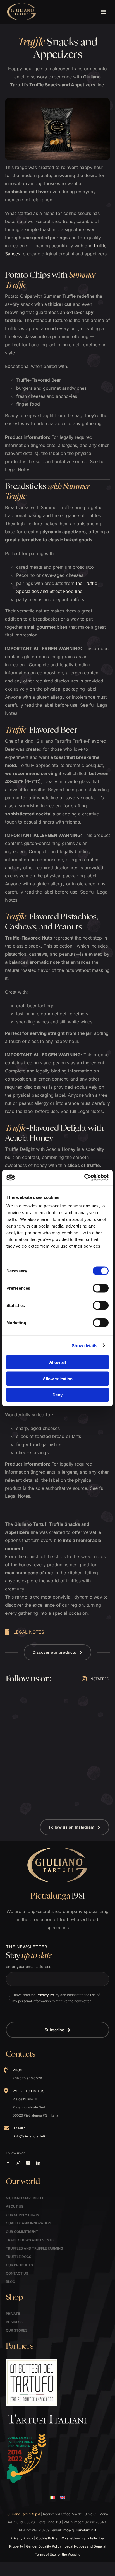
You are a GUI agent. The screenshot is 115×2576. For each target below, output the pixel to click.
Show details (84, 1345)
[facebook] (8, 2163)
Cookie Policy (47, 2538)
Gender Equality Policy (44, 2546)
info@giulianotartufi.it (31, 2136)
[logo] (22, 5)
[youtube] (28, 2163)
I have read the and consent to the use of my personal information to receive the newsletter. (56, 1998)
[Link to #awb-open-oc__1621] (103, 12)
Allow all (57, 1362)
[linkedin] (38, 2163)
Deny (57, 1395)
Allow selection (58, 1378)
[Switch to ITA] (52, 2498)
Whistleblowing (73, 2538)
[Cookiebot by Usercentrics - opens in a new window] (84, 1178)
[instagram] (18, 2163)
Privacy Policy (48, 1995)
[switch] (101, 1288)
